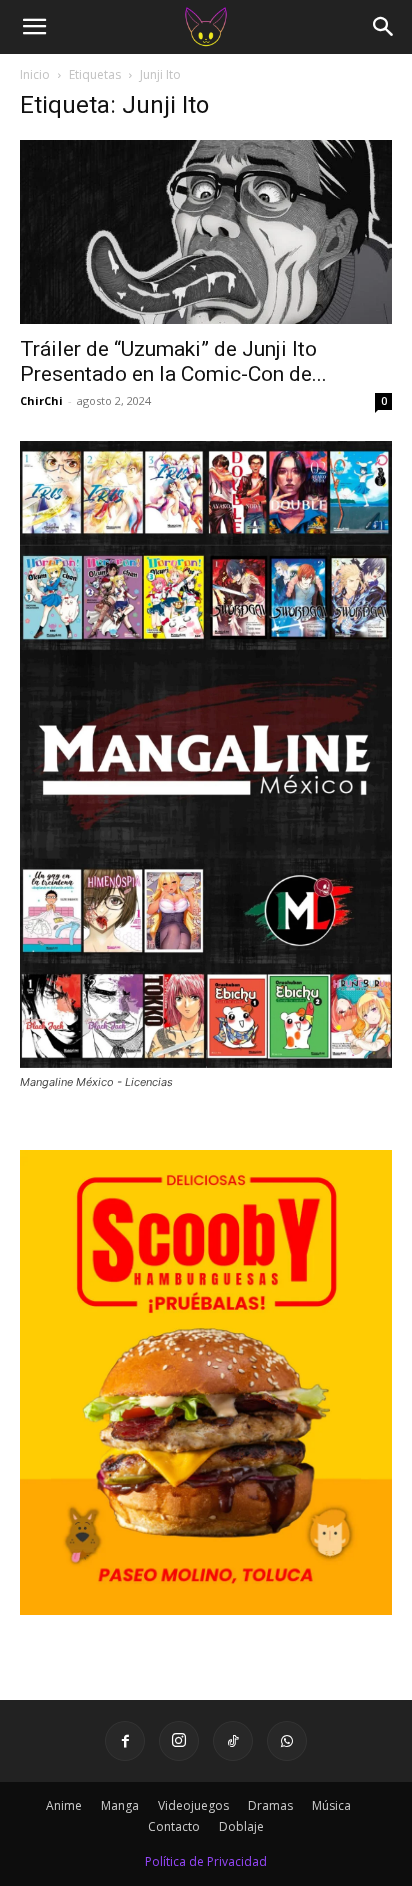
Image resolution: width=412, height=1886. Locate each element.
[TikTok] (233, 1741)
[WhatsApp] (287, 1741)
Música (331, 1805)
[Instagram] (179, 1741)
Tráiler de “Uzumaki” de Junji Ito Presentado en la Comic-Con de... (173, 361)
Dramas (270, 1805)
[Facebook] (125, 1741)
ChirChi (41, 400)
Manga (120, 1805)
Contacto (174, 1826)
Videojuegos (193, 1805)
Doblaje (241, 1826)
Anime (64, 1805)
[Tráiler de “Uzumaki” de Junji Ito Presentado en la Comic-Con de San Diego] (206, 232)
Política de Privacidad (206, 1861)
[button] (34, 27)
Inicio (35, 74)
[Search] (384, 27)
